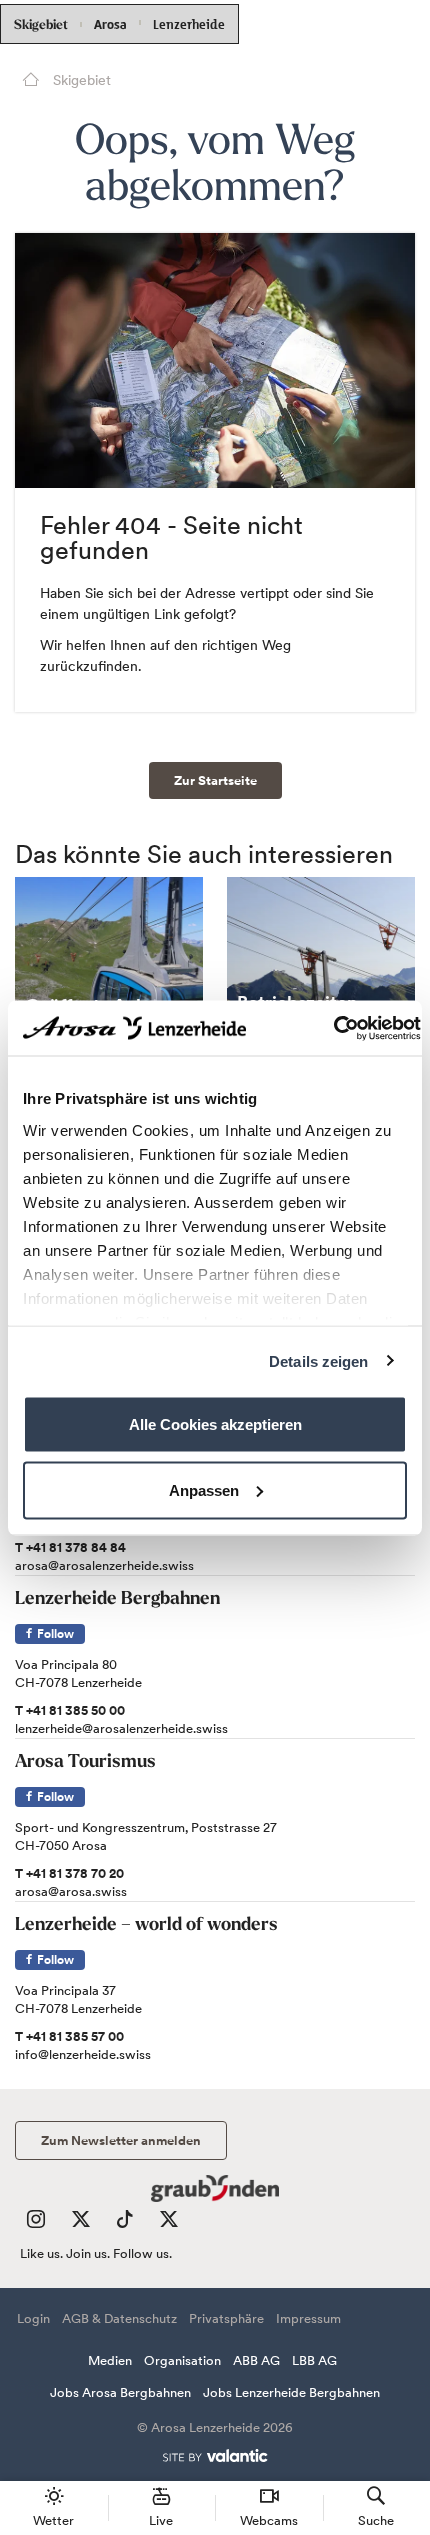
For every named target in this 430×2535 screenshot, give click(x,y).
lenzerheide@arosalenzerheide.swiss (121, 1728)
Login (33, 2318)
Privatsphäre (226, 2318)
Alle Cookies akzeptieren (215, 1424)
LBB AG (314, 2360)
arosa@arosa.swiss (71, 1891)
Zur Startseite (215, 780)
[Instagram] (36, 2223)
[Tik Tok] (125, 2223)
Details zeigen (318, 1360)
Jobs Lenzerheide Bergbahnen (291, 2392)
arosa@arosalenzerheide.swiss (104, 1565)
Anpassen (204, 1489)
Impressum (308, 2318)
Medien (110, 2360)
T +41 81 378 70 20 (69, 1873)
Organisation (182, 2360)
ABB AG (256, 2360)
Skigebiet (41, 25)
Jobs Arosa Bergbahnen (120, 2392)
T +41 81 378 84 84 (70, 1547)
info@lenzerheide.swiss (83, 2054)
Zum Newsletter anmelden (121, 2140)
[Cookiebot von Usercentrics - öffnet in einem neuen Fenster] (333, 1028)
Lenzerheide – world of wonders (146, 1926)
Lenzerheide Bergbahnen (117, 1600)
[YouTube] (169, 2223)
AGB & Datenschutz (119, 2318)
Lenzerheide (189, 22)
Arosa (110, 24)
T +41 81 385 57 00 (69, 2036)
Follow (54, 1633)
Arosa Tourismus (85, 1763)
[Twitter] (81, 2223)
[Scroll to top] (396, 2445)
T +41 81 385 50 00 (70, 1710)
